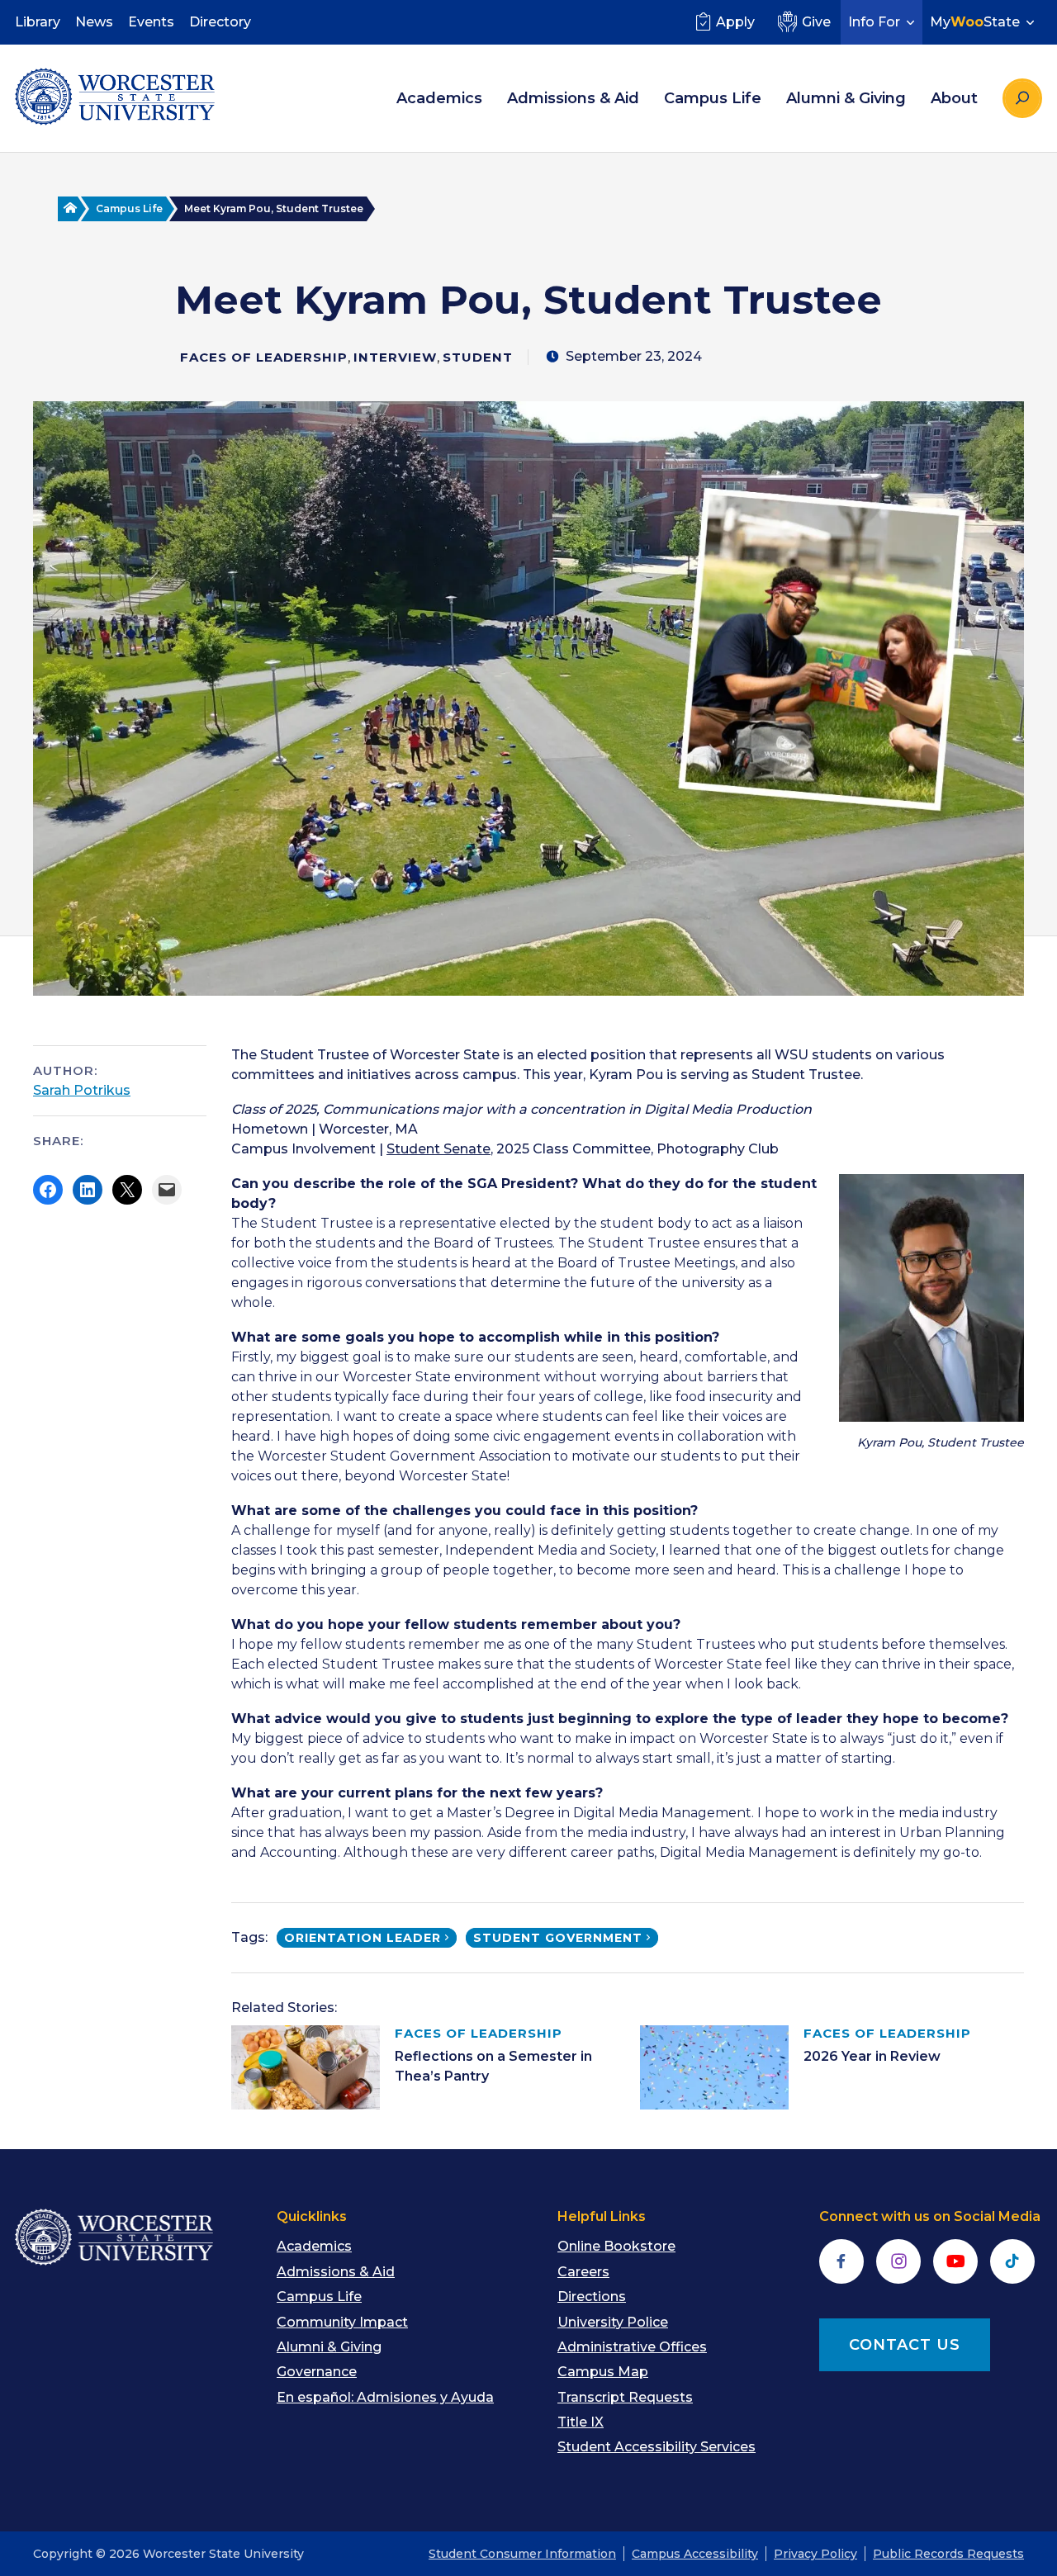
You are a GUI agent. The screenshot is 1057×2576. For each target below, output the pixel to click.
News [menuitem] (94, 22)
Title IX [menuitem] (581, 2422)
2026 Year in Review (872, 2056)
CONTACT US (905, 2345)
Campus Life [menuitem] (713, 98)
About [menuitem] (954, 98)
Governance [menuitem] (317, 2372)
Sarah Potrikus (82, 1090)
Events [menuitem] (151, 22)
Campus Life (129, 208)
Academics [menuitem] (439, 98)
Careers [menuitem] (583, 2272)
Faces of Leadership (264, 357)
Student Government (558, 1938)
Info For (874, 22)
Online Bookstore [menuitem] (616, 2246)
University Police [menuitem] (613, 2322)
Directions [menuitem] (592, 2297)
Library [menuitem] (38, 22)
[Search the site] (1022, 98)
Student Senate (438, 1149)
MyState (975, 22)
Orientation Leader (363, 1938)
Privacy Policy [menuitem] (815, 2554)
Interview (395, 357)
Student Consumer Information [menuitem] (522, 2554)
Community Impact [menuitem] (342, 2322)
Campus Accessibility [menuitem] (695, 2554)
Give (816, 22)
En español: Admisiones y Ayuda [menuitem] (385, 2397)
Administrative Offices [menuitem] (632, 2347)
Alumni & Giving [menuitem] (846, 98)
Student (478, 357)
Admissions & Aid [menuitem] (573, 98)
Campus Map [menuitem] (603, 2372)
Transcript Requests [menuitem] (625, 2397)
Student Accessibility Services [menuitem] (656, 2447)
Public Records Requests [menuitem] (948, 2554)
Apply (735, 22)
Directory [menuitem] (220, 22)
